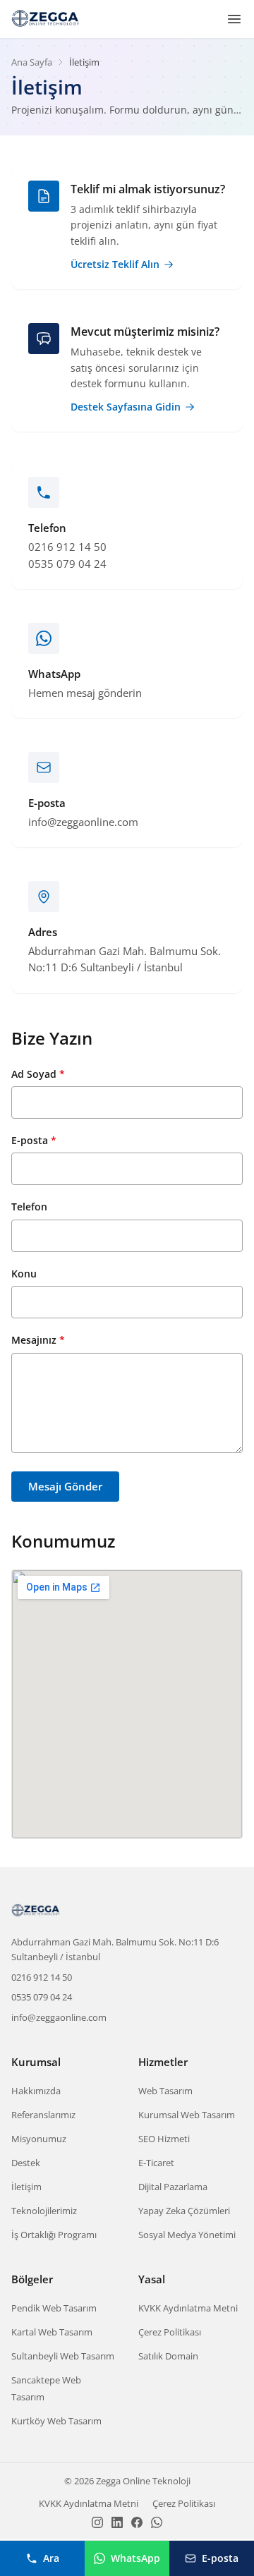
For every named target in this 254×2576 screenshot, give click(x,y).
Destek (26, 2163)
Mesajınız (38, 1340)
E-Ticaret (156, 2163)
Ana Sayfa (32, 62)
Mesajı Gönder (65, 1486)
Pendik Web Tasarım (54, 2308)
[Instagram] (97, 2522)
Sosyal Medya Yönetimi (187, 2235)
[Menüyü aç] (234, 19)
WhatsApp (135, 2558)
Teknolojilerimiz (44, 2211)
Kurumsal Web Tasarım (187, 2115)
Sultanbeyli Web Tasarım (63, 2356)
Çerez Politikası (170, 2332)
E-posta (34, 1140)
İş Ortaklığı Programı (54, 2235)
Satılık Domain (168, 2356)
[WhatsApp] (157, 2522)
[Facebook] (137, 2522)
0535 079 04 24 (42, 1997)
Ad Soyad (38, 1074)
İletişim (26, 2187)
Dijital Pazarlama (173, 2187)
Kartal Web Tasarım (52, 2332)
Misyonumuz (39, 2139)
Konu (24, 1274)
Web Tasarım (165, 2091)
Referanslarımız (43, 2115)
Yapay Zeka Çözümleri (184, 2211)
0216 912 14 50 (42, 1977)
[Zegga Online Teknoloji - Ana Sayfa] (46, 19)
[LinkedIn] (117, 2522)
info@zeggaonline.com (59, 2017)
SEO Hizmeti (164, 2139)
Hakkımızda (36, 2091)
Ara (51, 2558)
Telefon (29, 1207)
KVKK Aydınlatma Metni (188, 2308)
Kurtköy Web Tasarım (56, 2421)
